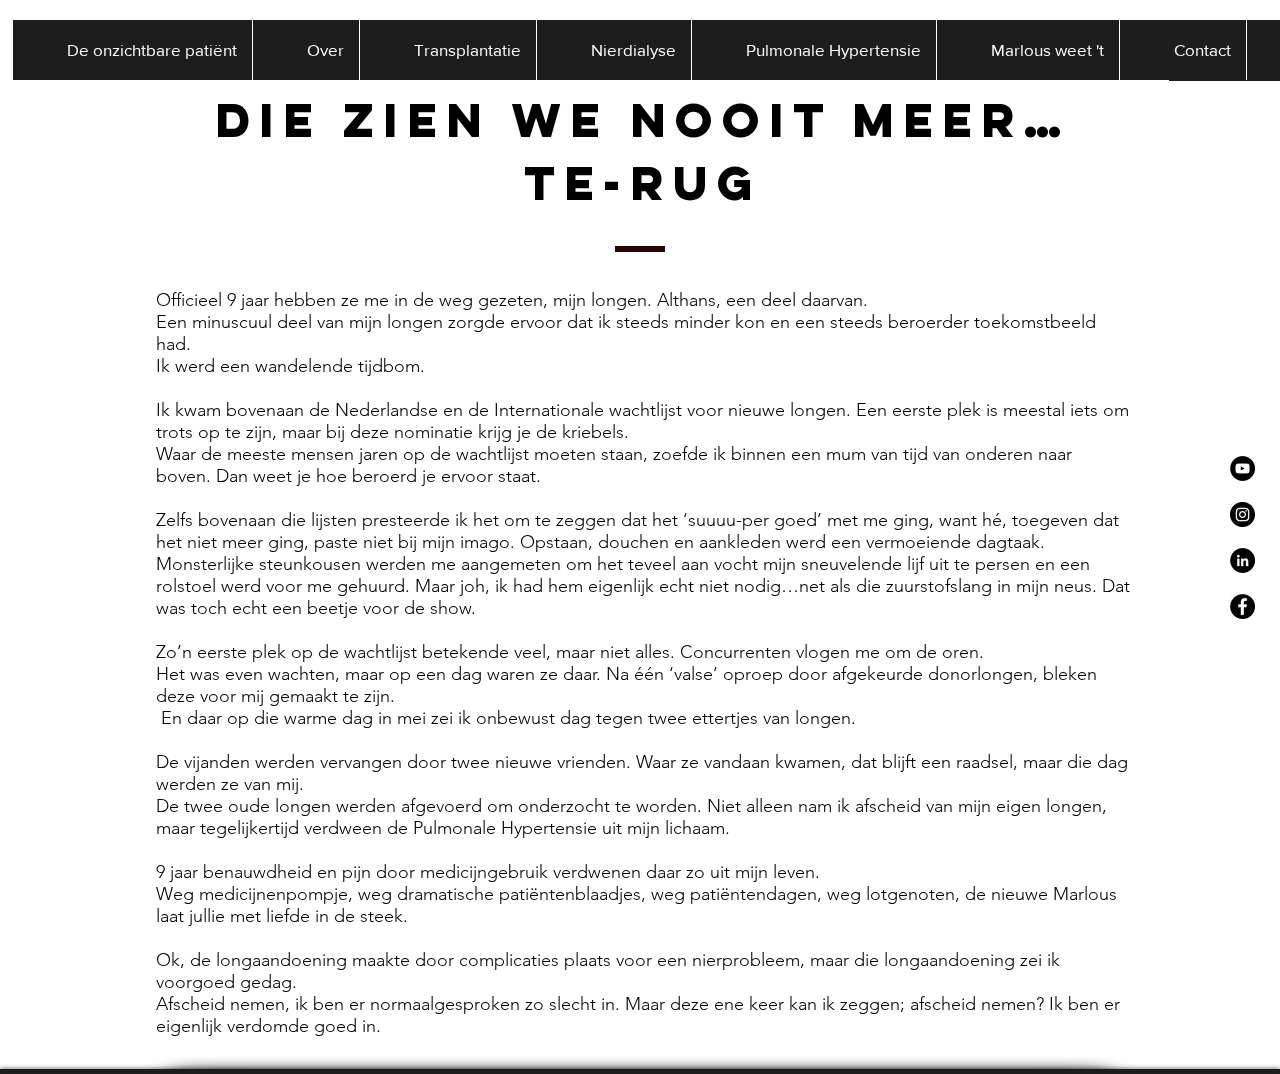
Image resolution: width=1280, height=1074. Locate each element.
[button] (305, 50)
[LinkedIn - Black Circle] (1242, 560)
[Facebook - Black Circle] (1242, 606)
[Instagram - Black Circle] (1242, 514)
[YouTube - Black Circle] (1242, 468)
